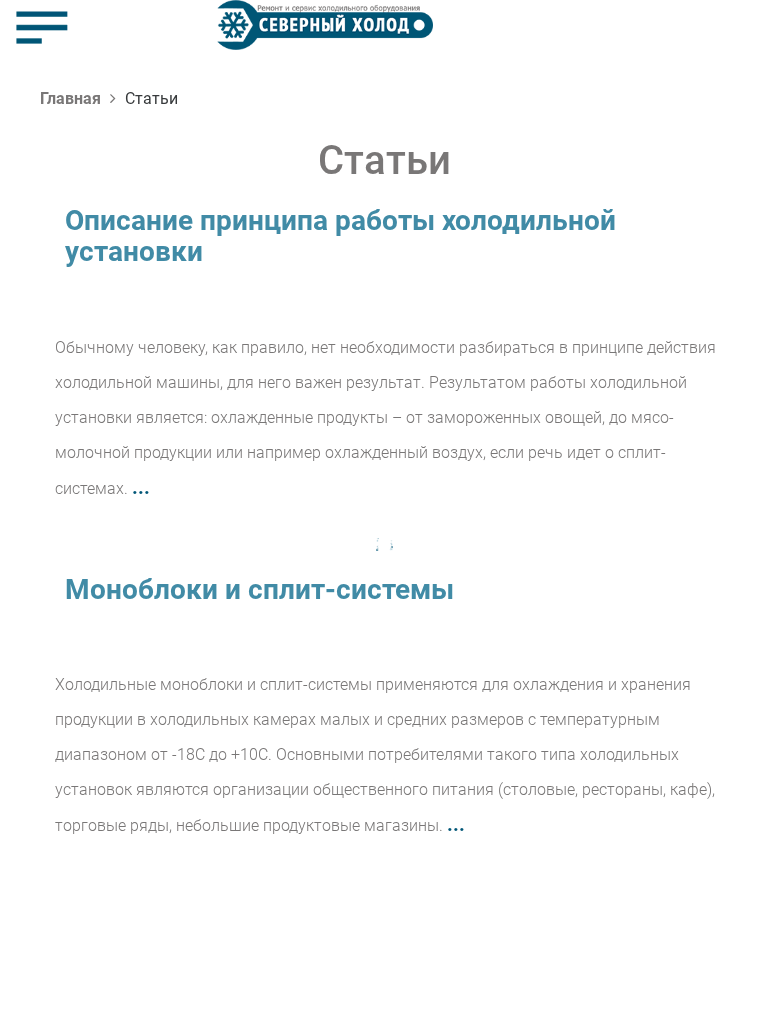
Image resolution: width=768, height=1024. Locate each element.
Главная (70, 98)
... (141, 487)
